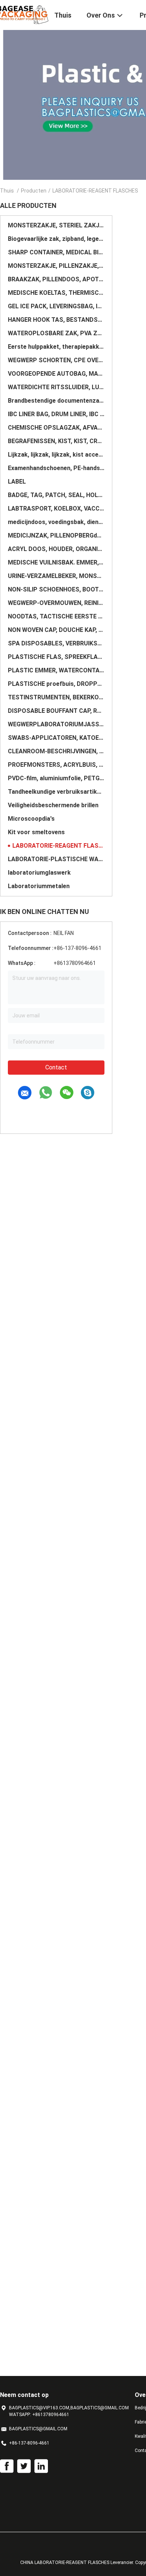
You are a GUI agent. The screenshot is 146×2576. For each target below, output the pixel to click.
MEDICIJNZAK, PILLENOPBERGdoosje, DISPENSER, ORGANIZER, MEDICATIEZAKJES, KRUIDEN (56, 535)
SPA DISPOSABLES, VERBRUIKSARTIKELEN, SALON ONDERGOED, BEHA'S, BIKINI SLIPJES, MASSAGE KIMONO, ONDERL (56, 643)
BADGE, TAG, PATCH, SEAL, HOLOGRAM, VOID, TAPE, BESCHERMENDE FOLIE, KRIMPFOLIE (56, 495)
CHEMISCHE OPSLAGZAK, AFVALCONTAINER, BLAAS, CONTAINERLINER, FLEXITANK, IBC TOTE (56, 428)
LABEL (17, 482)
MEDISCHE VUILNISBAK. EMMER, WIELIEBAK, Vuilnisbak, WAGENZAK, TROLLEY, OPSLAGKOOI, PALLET (56, 562)
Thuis (7, 191)
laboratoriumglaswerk (39, 873)
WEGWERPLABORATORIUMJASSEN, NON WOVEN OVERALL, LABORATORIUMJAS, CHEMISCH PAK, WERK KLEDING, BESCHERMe (56, 724)
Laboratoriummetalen (39, 886)
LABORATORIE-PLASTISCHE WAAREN (56, 859)
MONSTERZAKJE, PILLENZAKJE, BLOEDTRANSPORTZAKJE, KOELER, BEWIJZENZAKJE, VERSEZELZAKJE (56, 266)
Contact (56, 1067)
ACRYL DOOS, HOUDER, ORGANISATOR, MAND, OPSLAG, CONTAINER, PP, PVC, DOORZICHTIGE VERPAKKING (56, 549)
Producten (34, 191)
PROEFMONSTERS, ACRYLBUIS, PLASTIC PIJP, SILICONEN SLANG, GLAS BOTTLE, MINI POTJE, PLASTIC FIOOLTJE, (56, 765)
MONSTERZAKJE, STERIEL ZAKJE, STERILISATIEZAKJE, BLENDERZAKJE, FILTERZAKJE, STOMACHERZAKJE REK (56, 225)
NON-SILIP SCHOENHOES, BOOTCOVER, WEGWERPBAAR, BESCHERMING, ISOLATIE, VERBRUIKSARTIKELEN (56, 589)
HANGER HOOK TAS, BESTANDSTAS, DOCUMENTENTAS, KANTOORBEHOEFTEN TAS (56, 320)
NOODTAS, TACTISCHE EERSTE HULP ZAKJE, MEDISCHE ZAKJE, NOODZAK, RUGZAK (56, 616)
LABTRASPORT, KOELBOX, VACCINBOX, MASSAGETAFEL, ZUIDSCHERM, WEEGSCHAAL (56, 508)
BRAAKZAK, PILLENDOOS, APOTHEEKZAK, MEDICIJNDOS (56, 279)
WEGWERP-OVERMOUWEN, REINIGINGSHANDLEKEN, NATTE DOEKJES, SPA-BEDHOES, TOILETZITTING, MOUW (56, 603)
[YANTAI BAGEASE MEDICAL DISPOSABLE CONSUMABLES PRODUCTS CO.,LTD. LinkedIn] (41, 2466)
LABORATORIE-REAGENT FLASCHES (58, 846)
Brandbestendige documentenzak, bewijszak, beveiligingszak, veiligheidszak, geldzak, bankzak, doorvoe (56, 401)
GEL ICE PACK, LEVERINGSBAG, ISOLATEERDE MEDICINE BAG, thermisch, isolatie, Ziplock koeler (56, 306)
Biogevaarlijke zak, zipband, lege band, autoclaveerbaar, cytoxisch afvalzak (56, 239)
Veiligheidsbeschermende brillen (53, 805)
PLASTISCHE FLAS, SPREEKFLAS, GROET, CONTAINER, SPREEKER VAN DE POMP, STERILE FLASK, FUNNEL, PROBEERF (56, 657)
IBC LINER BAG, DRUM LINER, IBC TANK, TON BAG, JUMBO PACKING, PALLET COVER (56, 414)
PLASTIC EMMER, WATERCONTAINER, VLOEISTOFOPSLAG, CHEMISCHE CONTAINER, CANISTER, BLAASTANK (56, 670)
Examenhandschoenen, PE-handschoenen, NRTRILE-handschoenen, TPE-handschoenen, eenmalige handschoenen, (56, 468)
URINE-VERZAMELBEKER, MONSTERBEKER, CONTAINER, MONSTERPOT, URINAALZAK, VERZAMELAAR (56, 576)
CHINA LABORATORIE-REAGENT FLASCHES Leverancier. (78, 2563)
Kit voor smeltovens (36, 832)
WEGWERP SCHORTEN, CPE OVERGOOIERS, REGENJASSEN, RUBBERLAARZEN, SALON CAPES (56, 360)
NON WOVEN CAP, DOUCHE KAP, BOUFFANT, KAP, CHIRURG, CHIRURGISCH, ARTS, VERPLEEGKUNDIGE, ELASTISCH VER (56, 630)
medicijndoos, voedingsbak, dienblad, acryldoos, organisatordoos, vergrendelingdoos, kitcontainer (56, 522)
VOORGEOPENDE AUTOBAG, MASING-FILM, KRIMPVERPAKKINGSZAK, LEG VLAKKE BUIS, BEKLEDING (56, 374)
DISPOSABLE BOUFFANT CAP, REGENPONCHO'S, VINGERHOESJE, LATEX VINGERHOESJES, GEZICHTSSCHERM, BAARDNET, (56, 711)
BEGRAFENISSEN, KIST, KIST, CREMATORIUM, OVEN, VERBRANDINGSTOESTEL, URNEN (56, 441)
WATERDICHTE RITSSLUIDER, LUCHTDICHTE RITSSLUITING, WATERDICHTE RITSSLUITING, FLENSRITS (56, 387)
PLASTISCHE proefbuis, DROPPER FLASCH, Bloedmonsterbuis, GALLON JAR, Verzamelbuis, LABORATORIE (56, 684)
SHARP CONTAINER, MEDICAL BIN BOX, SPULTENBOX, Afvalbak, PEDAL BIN (56, 252)
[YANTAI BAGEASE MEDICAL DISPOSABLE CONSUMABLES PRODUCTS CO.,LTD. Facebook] (7, 2466)
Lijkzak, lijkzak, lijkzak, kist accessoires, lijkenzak (56, 455)
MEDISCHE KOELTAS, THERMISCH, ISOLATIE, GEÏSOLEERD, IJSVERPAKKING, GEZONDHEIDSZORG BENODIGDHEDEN (56, 293)
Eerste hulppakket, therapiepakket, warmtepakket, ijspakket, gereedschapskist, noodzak (56, 347)
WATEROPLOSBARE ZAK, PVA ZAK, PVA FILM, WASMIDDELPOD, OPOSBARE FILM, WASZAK (56, 333)
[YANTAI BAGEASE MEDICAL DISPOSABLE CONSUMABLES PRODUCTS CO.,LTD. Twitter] (24, 2466)
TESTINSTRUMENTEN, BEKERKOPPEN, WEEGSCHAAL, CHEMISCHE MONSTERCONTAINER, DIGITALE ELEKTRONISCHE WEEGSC (56, 697)
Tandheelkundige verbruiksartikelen (56, 792)
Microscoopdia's (31, 819)
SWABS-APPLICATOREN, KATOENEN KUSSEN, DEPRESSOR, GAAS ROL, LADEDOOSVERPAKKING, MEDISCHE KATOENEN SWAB (56, 738)
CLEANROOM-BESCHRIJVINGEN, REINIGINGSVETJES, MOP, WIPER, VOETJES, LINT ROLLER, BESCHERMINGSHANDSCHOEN (56, 751)
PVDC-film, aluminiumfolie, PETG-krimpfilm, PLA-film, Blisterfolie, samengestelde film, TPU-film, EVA (56, 778)
